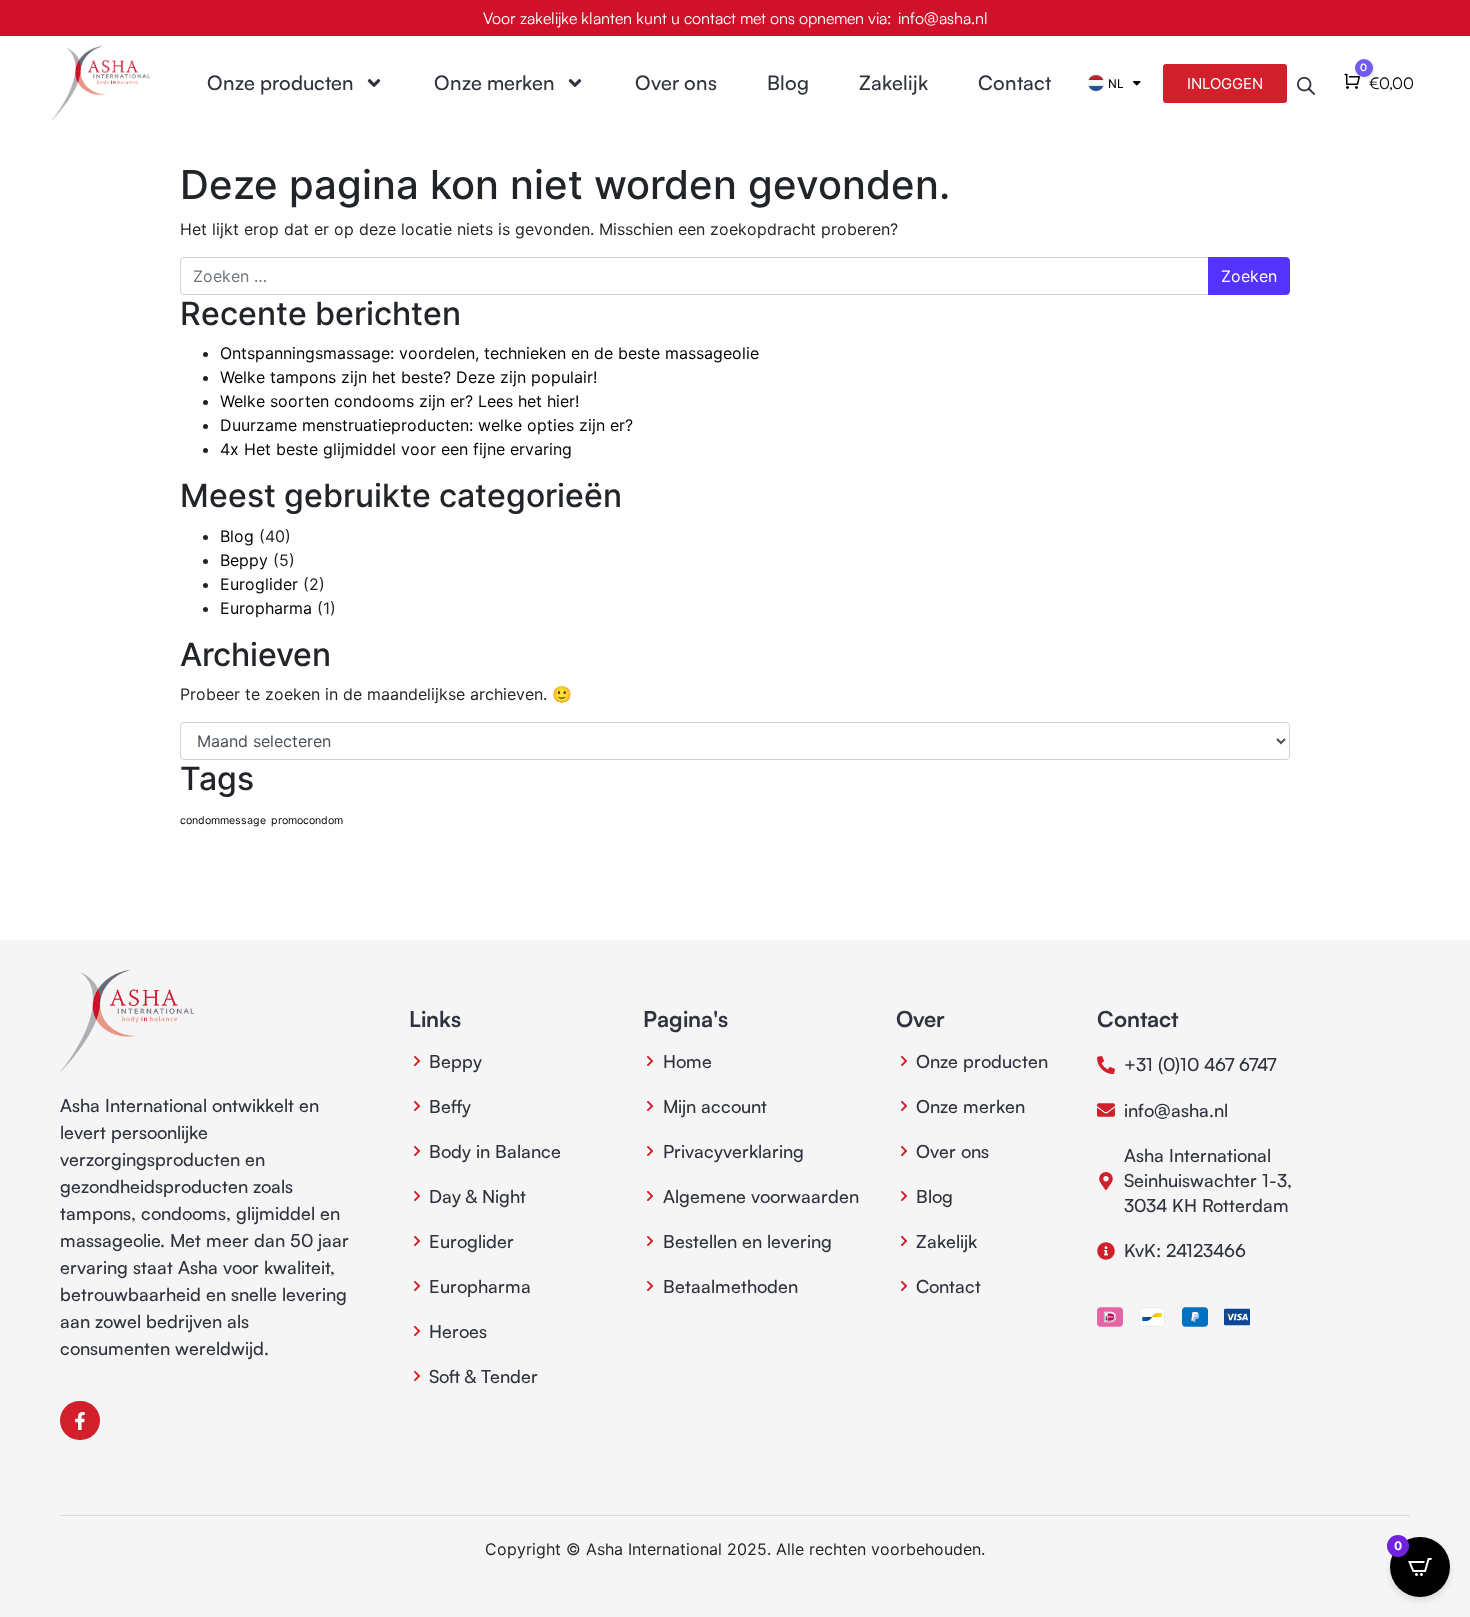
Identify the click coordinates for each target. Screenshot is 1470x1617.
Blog (788, 82)
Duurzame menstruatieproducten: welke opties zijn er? (426, 425)
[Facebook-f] (80, 1421)
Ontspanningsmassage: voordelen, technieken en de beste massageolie (489, 353)
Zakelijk (893, 82)
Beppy (244, 560)
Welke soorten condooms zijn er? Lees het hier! (399, 401)
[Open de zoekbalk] (1306, 83)
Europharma (266, 608)
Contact (1014, 82)
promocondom (307, 820)
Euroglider (259, 584)
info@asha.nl (943, 18)
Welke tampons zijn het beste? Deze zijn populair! (408, 377)
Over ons (676, 82)
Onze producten (280, 82)
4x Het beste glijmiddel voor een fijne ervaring (396, 449)
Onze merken (494, 82)
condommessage (223, 820)
